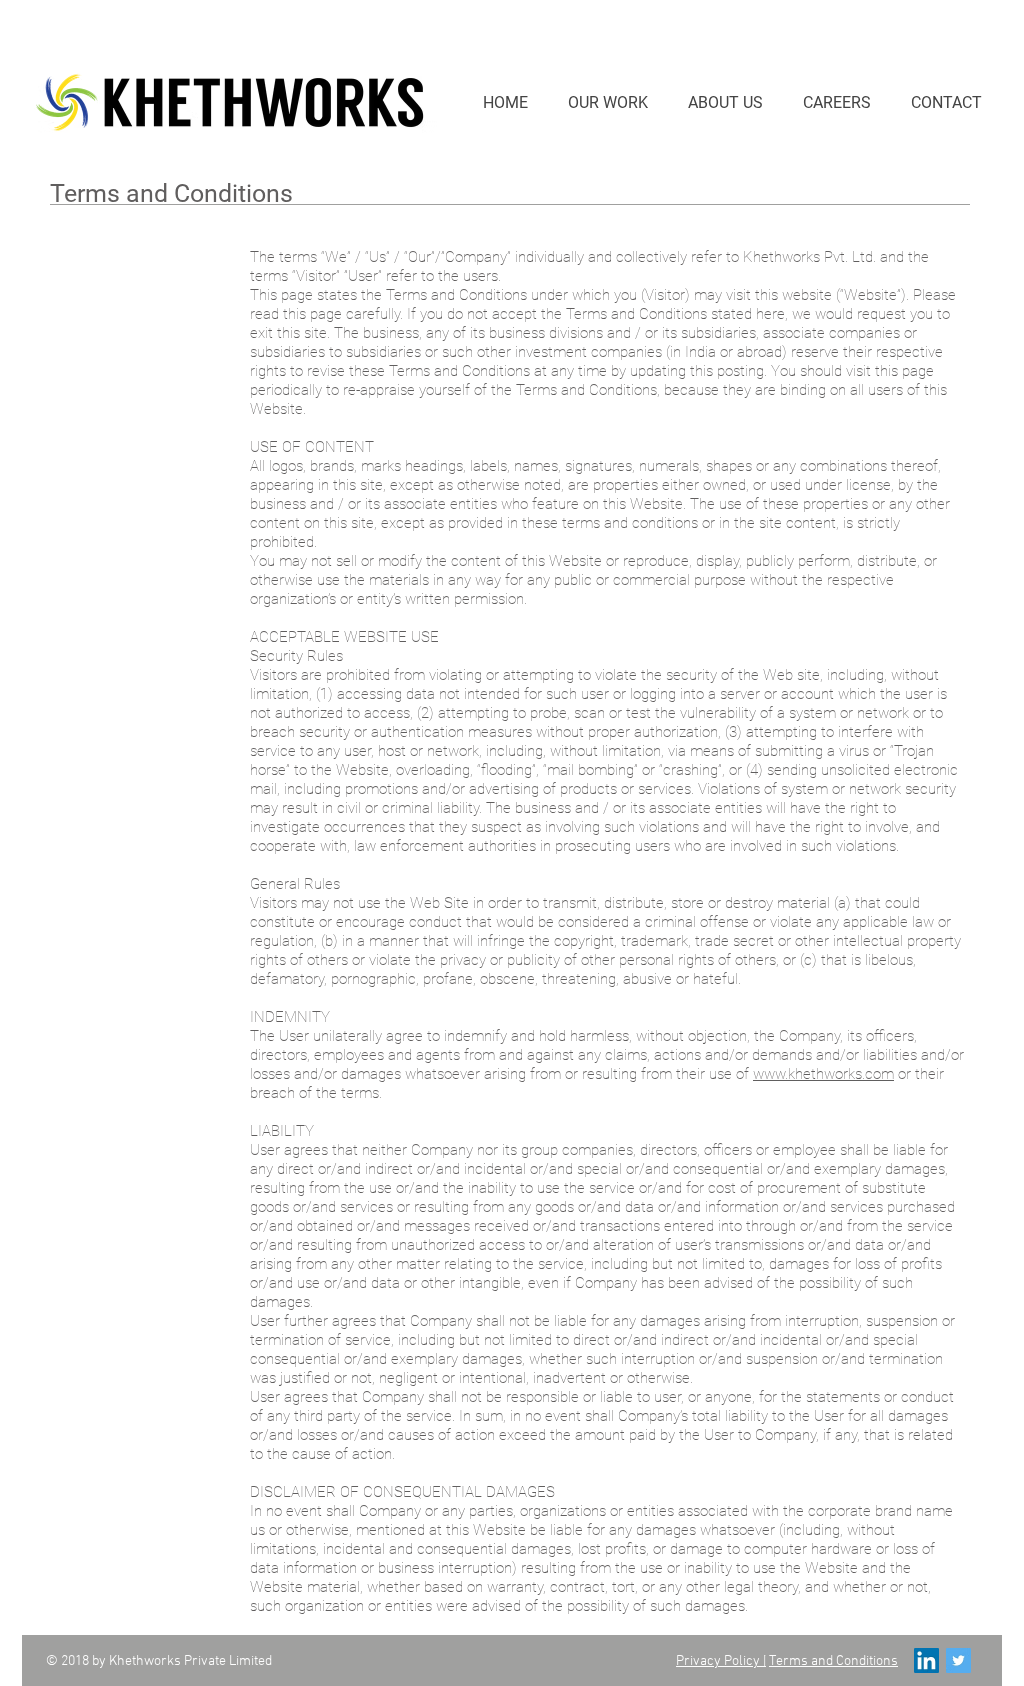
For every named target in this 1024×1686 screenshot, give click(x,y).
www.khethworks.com (823, 1074)
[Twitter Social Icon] (958, 1660)
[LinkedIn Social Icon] (926, 1660)
